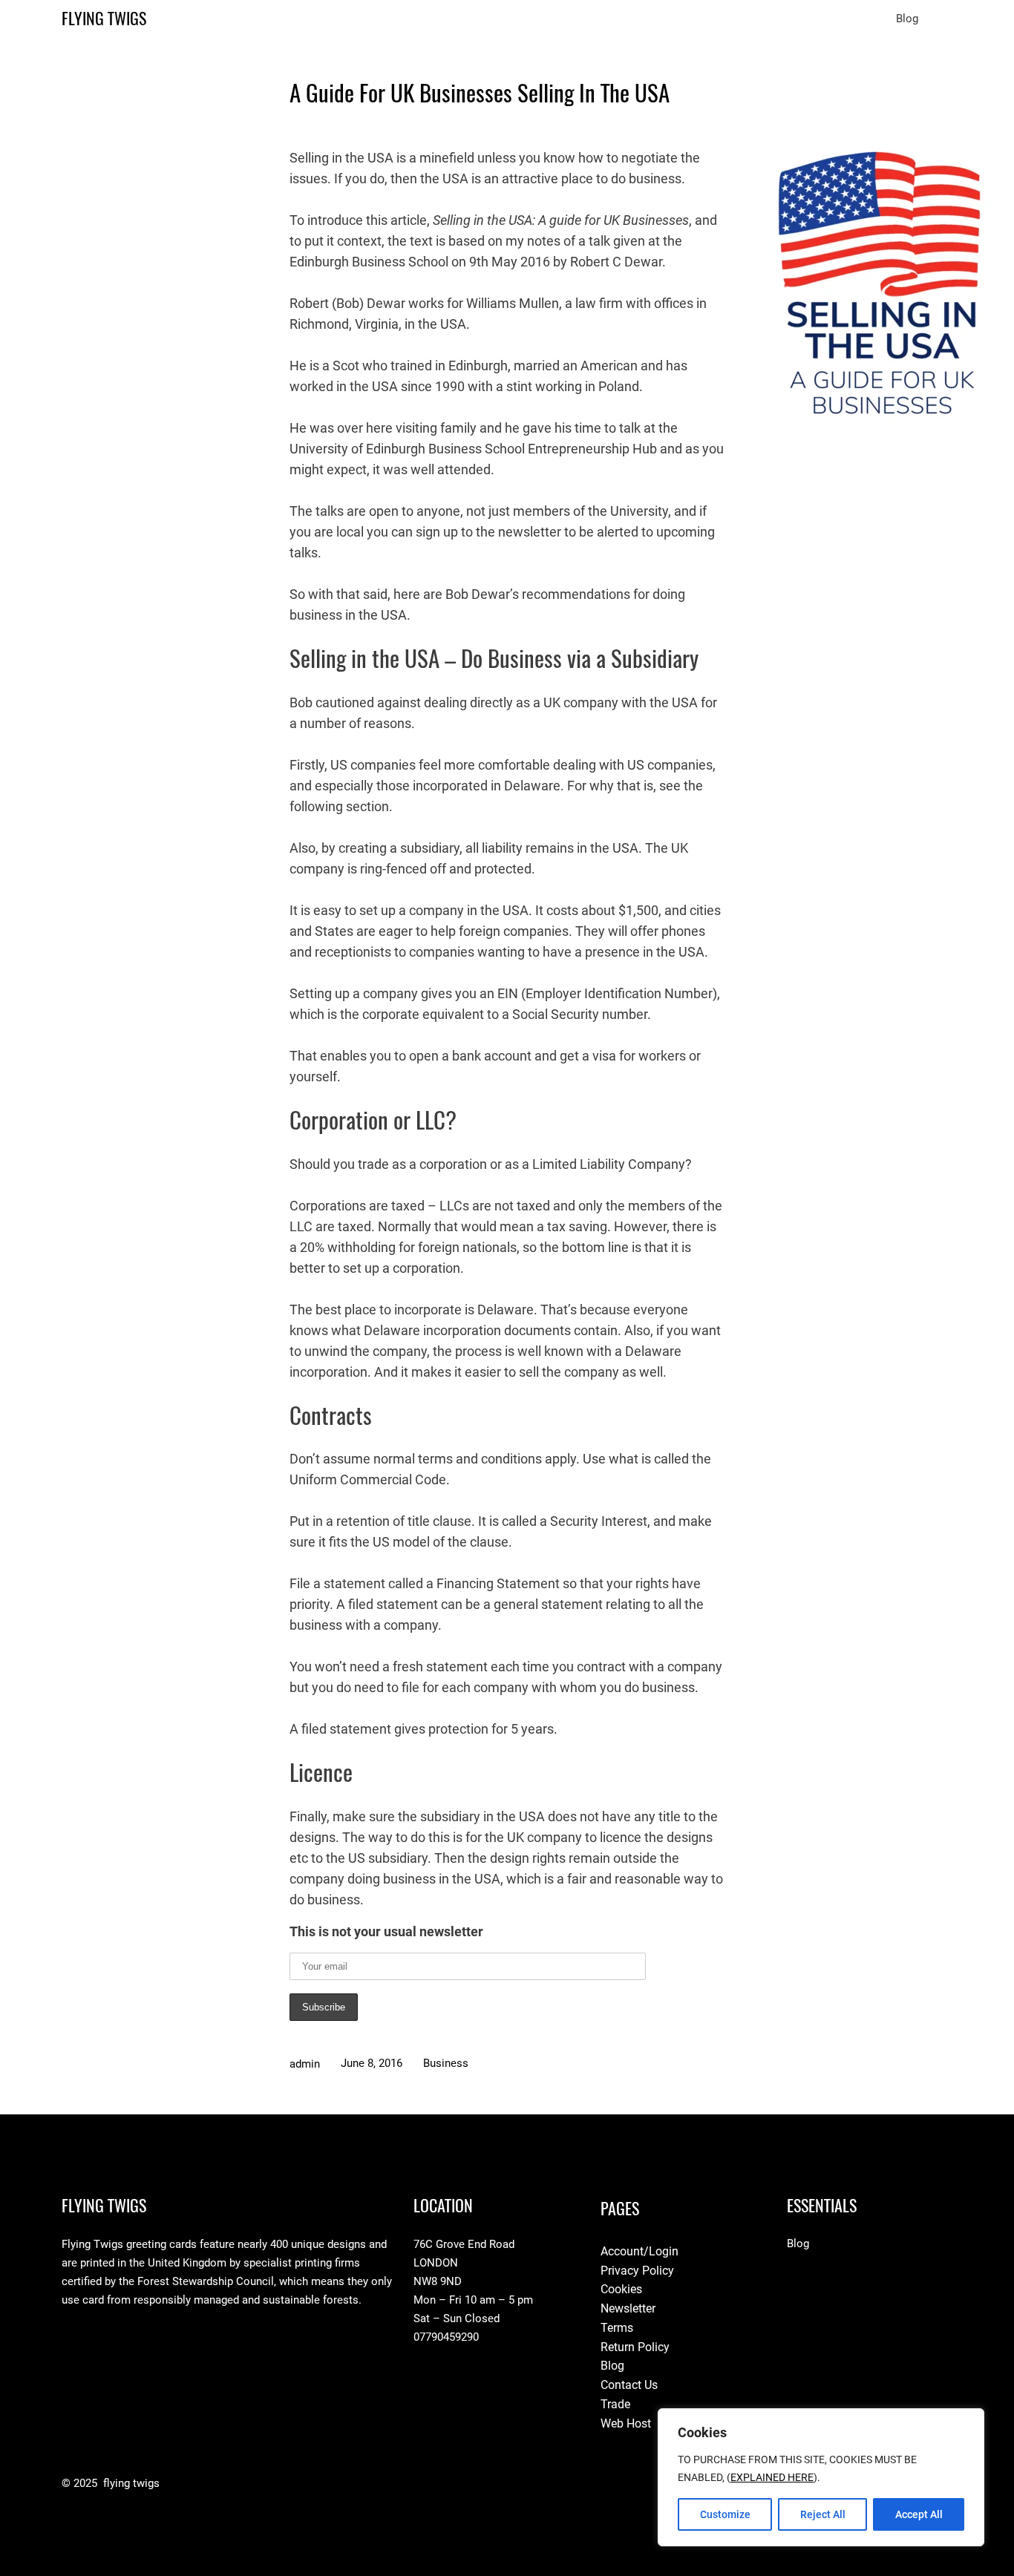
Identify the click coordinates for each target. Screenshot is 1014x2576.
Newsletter (628, 2308)
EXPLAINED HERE (772, 2477)
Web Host (626, 2423)
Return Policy (635, 2347)
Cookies (621, 2289)
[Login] (946, 19)
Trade (615, 2404)
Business (446, 2063)
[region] (821, 2477)
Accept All (919, 2514)
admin (305, 2064)
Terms (617, 2328)
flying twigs (104, 19)
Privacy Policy (637, 2271)
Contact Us (629, 2385)
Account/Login (640, 2251)
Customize (725, 2514)
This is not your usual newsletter (386, 1931)
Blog (612, 2366)
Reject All (823, 2514)
